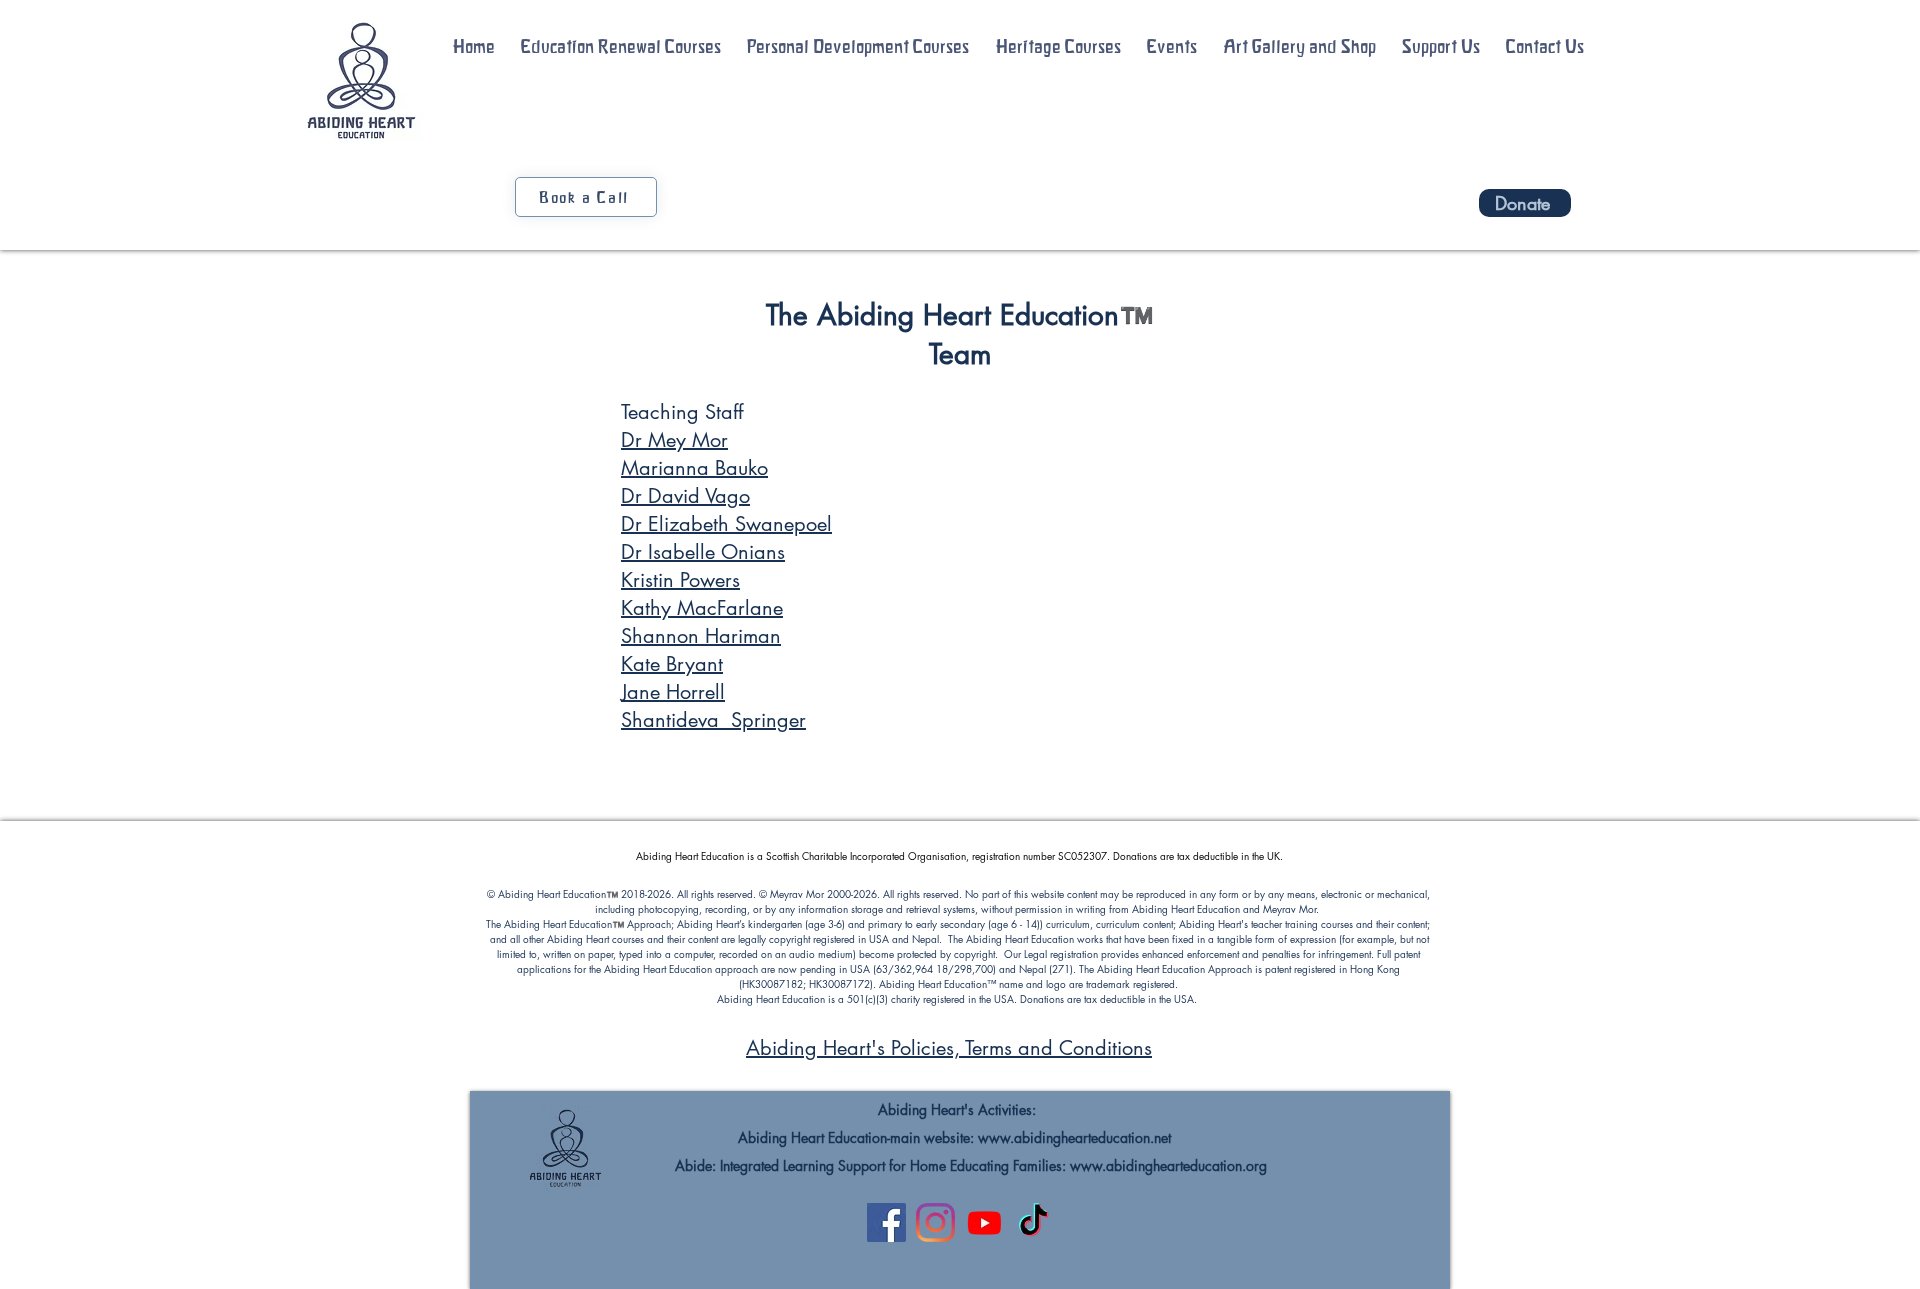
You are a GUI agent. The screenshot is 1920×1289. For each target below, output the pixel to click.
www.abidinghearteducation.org (1168, 1165)
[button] (621, 47)
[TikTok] (1033, 1222)
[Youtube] (984, 1222)
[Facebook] (886, 1222)
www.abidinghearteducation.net (1074, 1137)
